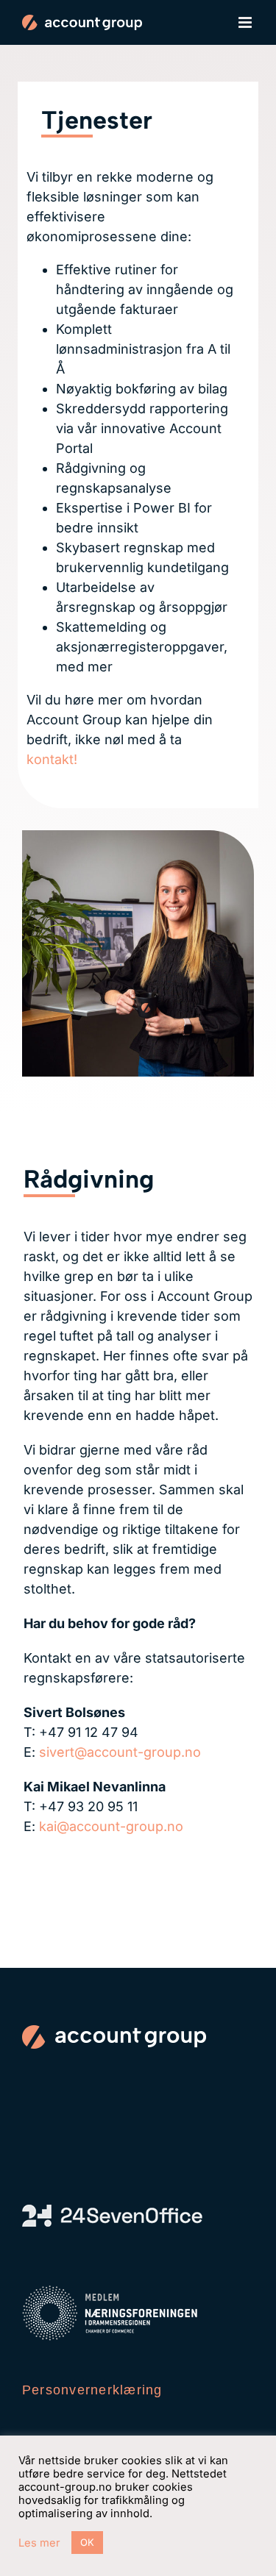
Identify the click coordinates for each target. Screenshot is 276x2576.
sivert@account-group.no (120, 1752)
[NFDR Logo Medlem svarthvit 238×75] (110, 2292)
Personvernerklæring (92, 2390)
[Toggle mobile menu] (246, 22)
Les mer (39, 2543)
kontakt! (52, 759)
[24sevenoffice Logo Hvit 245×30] (112, 2211)
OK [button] (87, 2542)
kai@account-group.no (111, 1826)
